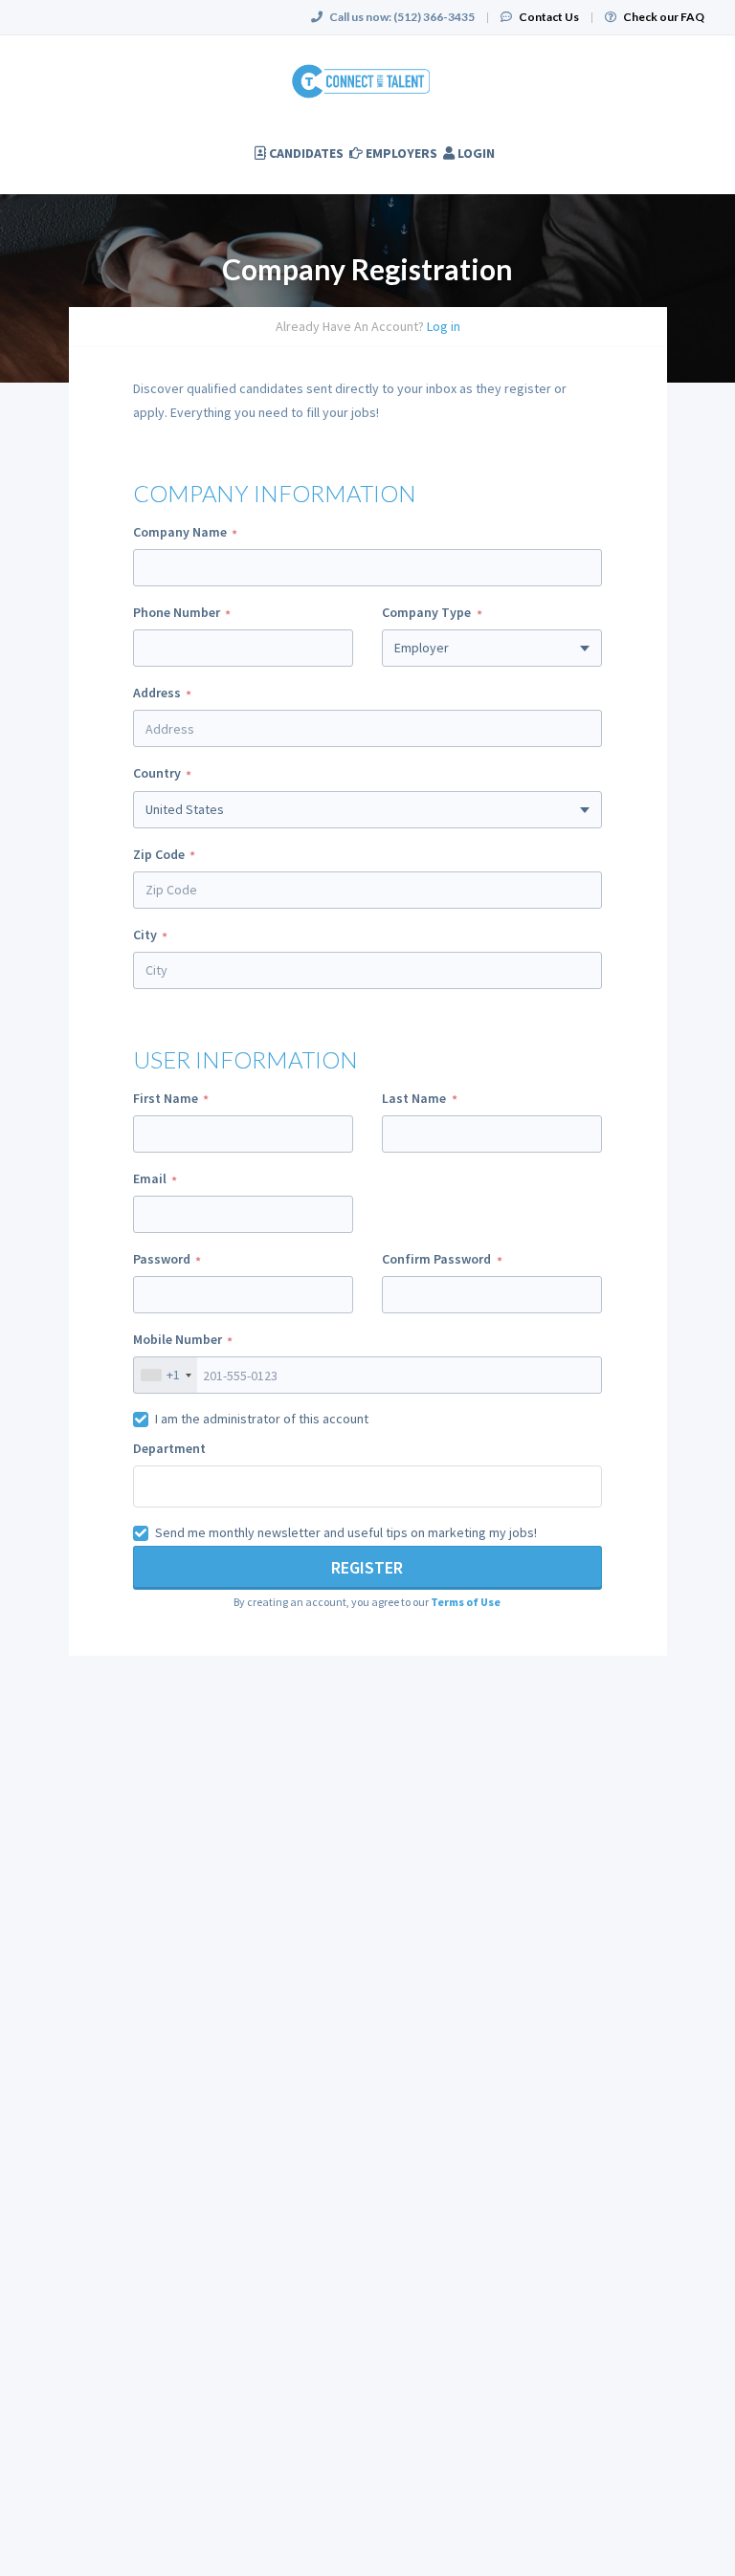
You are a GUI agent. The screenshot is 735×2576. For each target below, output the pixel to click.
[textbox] (226, 1485)
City (145, 935)
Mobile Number (178, 1339)
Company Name (180, 532)
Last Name (414, 1098)
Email (150, 1178)
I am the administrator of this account (262, 1419)
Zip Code (159, 854)
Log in (444, 326)
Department (169, 1448)
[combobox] (368, 890)
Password (162, 1259)
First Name (166, 1098)
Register (367, 1567)
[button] (466, 1602)
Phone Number (177, 612)
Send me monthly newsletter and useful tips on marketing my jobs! (346, 1532)
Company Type (426, 612)
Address (157, 693)
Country (157, 773)
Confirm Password (436, 1259)
